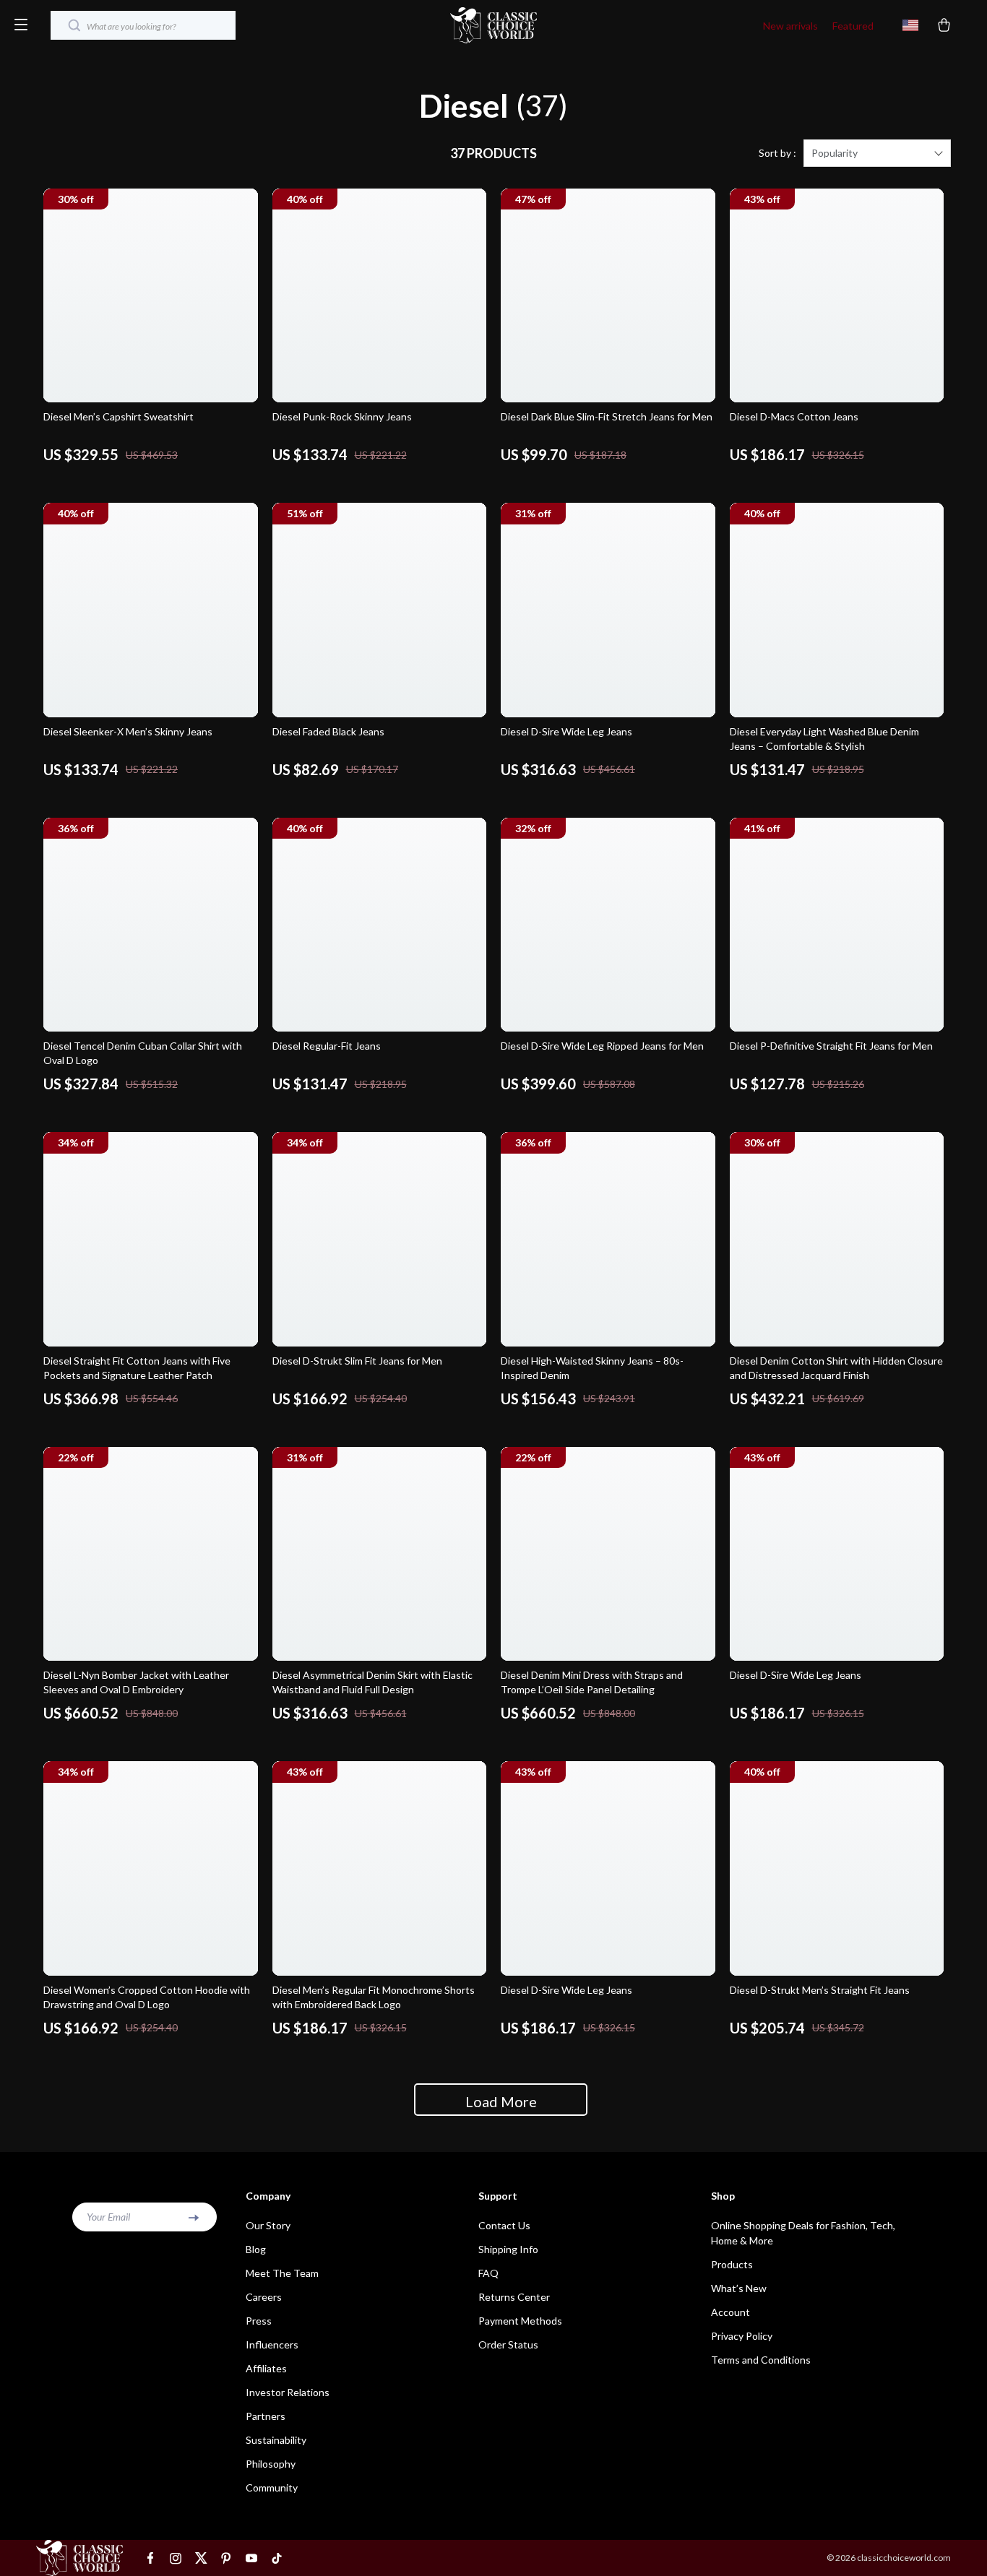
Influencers (272, 2344)
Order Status (508, 2344)
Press (259, 2321)
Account (730, 2312)
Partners (266, 2416)
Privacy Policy (742, 2336)
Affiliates (266, 2368)
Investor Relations (288, 2392)
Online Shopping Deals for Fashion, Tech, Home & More (803, 2233)
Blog (256, 2249)
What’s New (739, 2288)
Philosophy (271, 2464)
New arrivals (790, 26)
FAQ (488, 2273)
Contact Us (504, 2225)
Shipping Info (508, 2249)
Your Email (108, 2217)
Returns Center (514, 2297)
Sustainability (276, 2440)
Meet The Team (282, 2273)
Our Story (268, 2225)
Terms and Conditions (761, 2360)
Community (272, 2488)
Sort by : (777, 153)
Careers (264, 2297)
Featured (853, 26)
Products (732, 2264)
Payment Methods (520, 2321)
